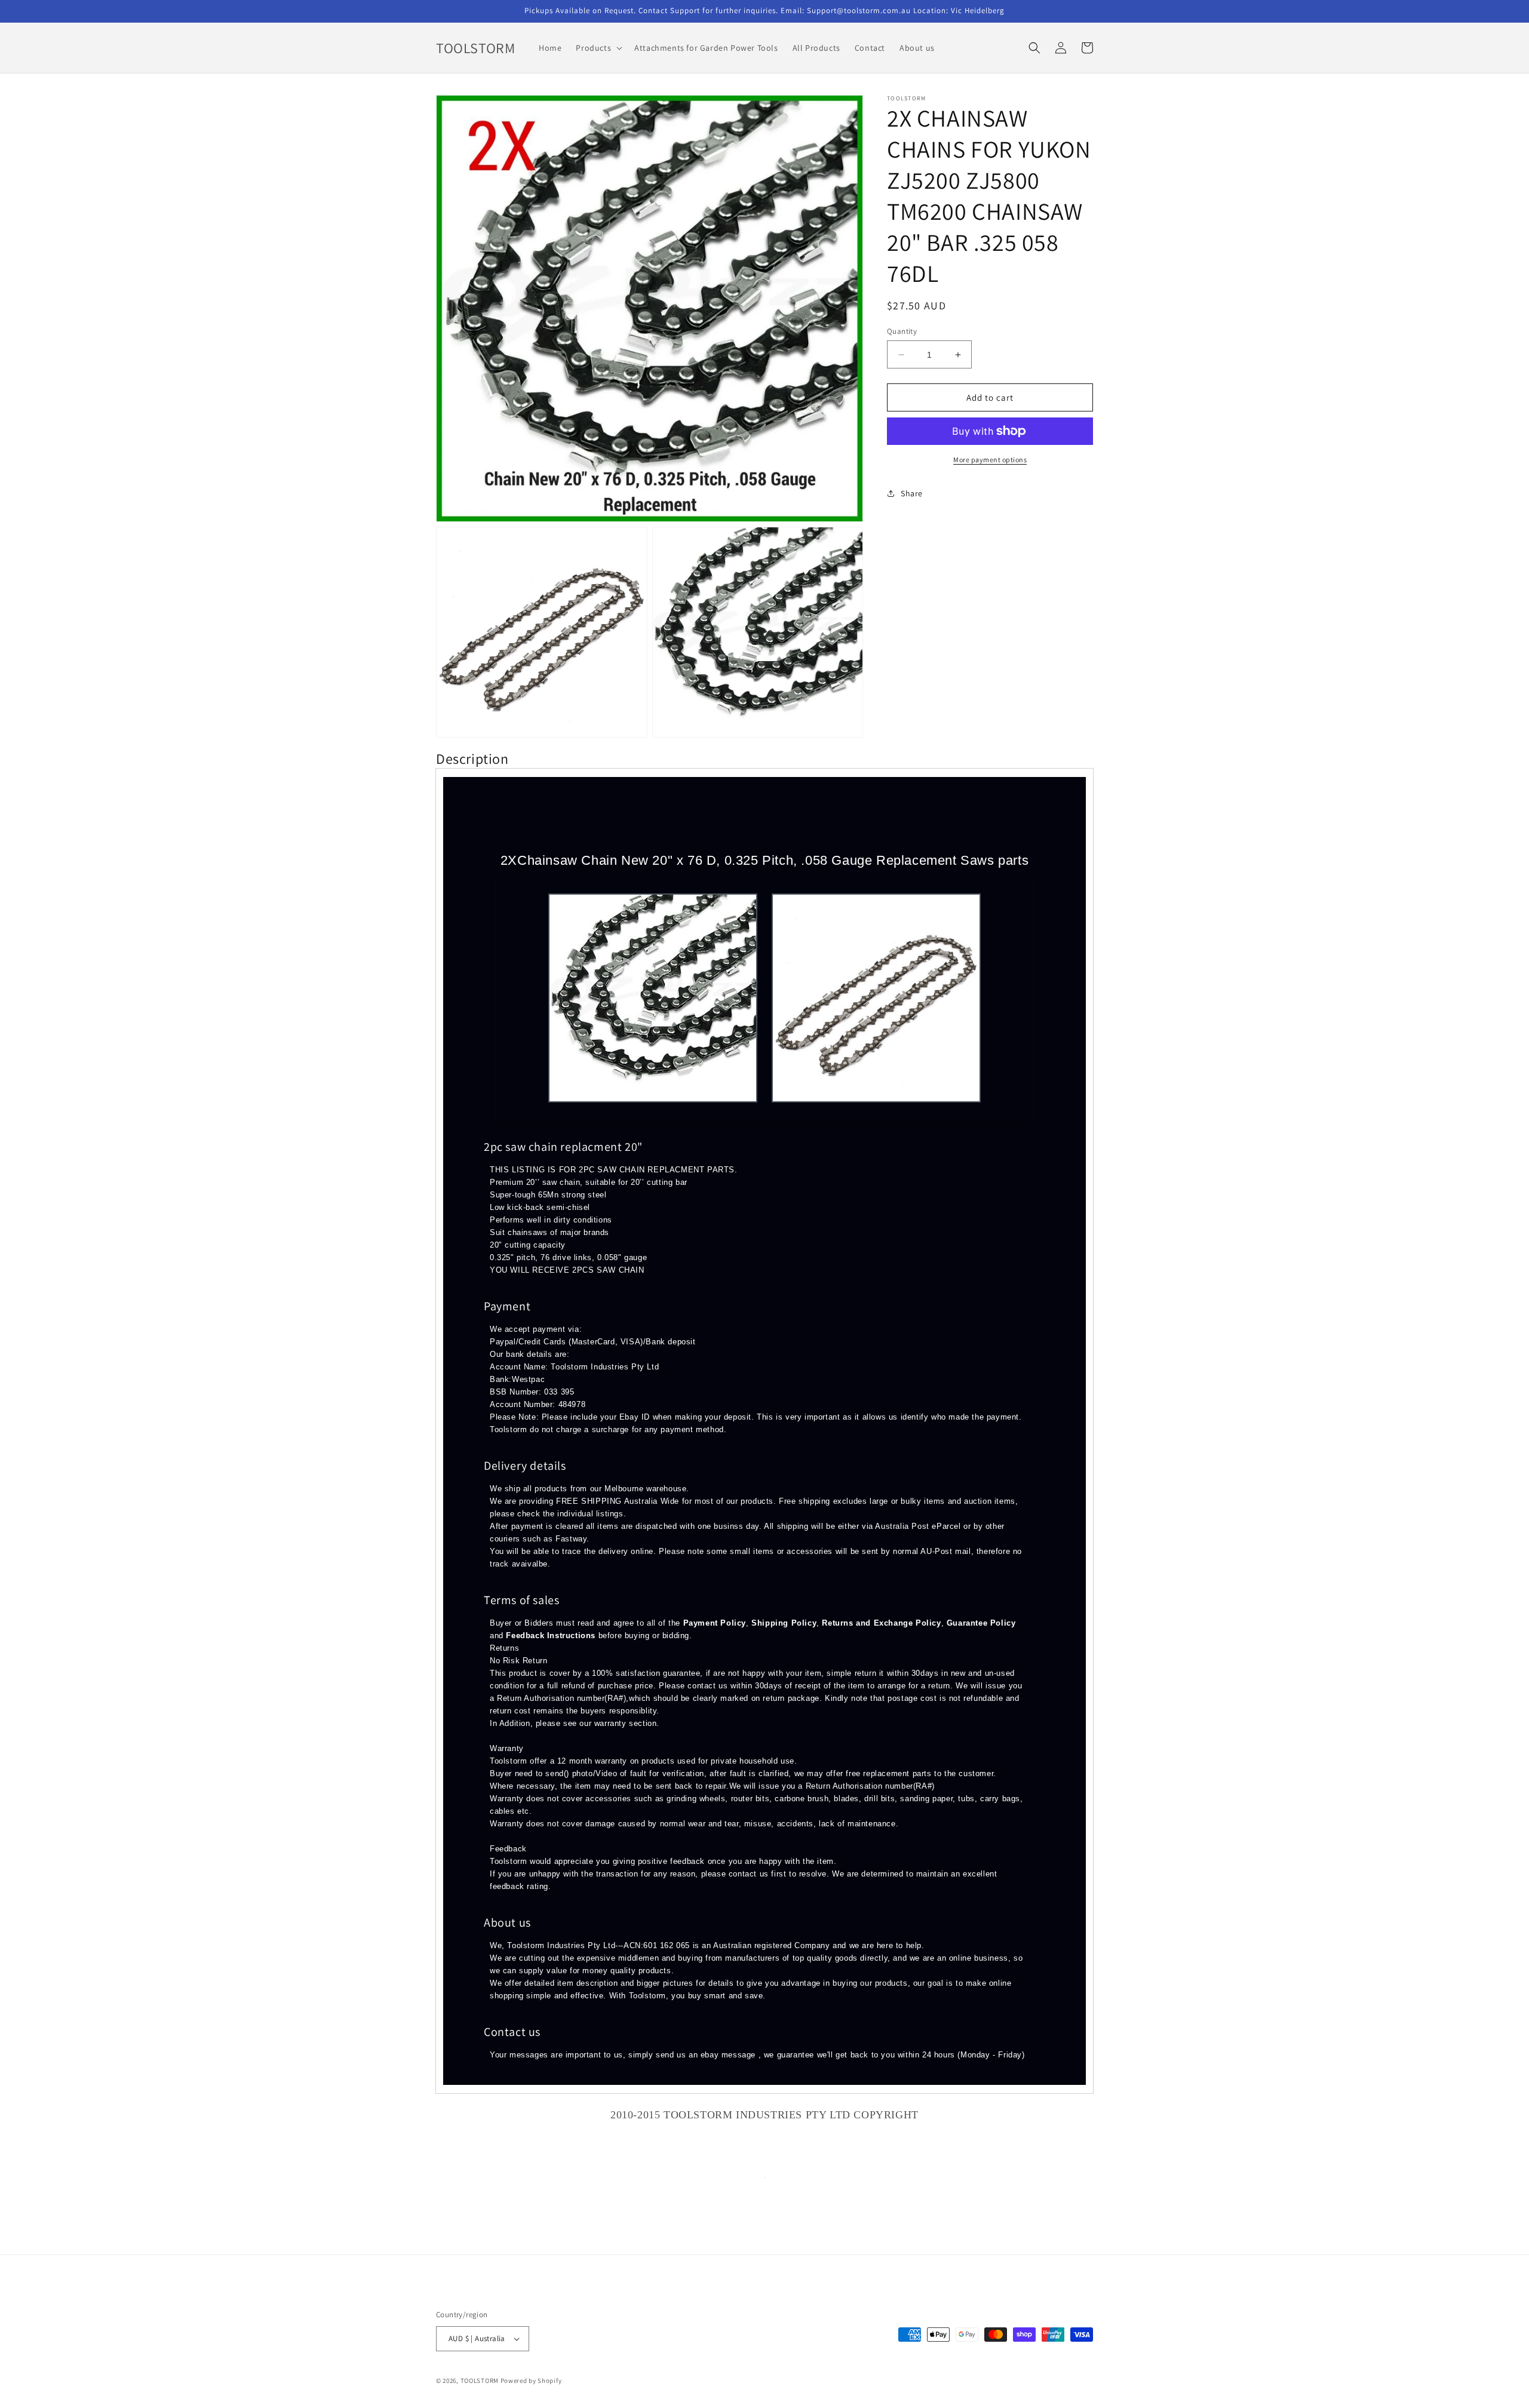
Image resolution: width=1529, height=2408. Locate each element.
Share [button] (912, 493)
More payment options (990, 460)
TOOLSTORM (481, 2381)
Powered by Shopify (531, 2381)
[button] (598, 48)
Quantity (902, 331)
